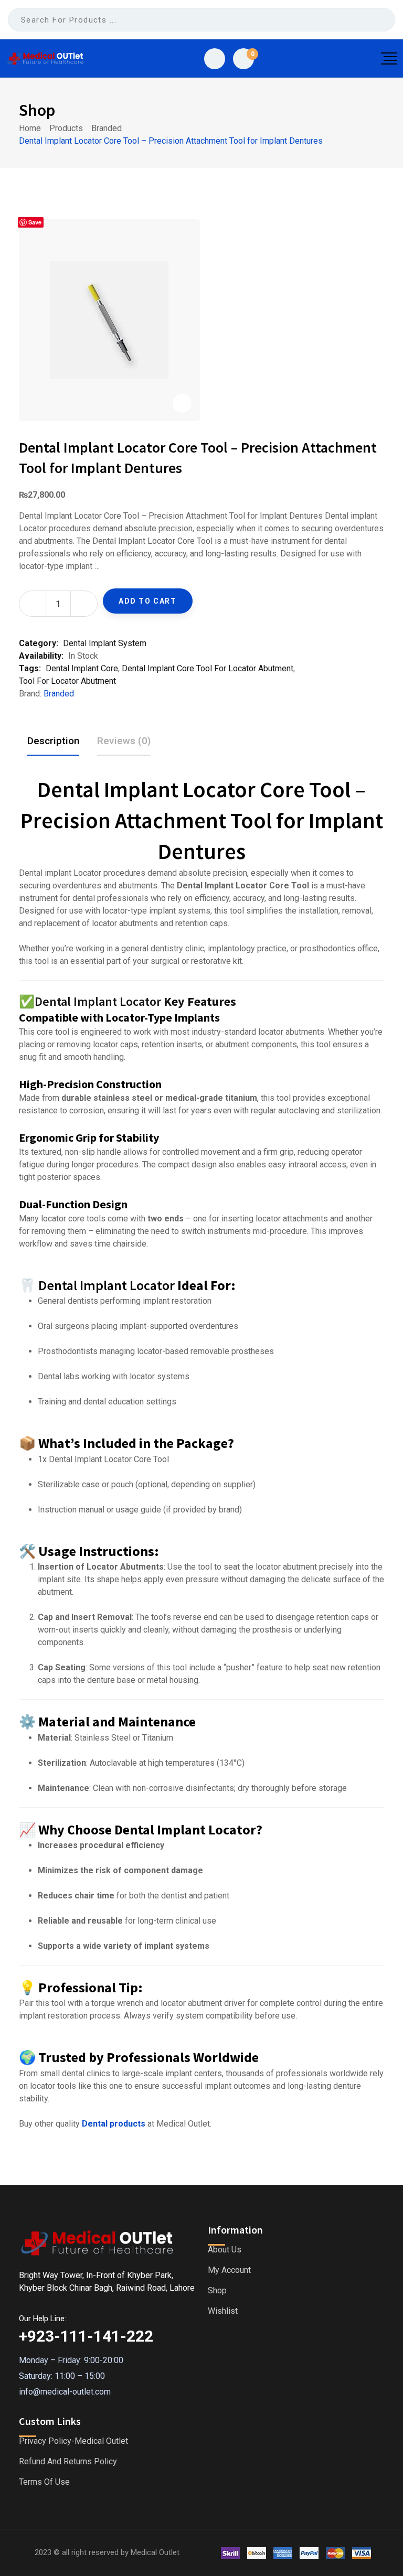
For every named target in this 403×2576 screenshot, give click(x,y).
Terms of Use (44, 2482)
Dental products (114, 2124)
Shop (217, 2291)
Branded (59, 694)
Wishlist (223, 2311)
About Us (225, 2250)
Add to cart (148, 601)
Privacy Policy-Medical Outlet (73, 2441)
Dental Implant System (105, 643)
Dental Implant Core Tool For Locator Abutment (208, 668)
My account (229, 2270)
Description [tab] (53, 741)
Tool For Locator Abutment (67, 681)
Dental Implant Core (82, 668)
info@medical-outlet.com (65, 2392)
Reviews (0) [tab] (124, 741)
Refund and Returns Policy (68, 2462)
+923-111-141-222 (86, 2336)
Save (35, 222)
